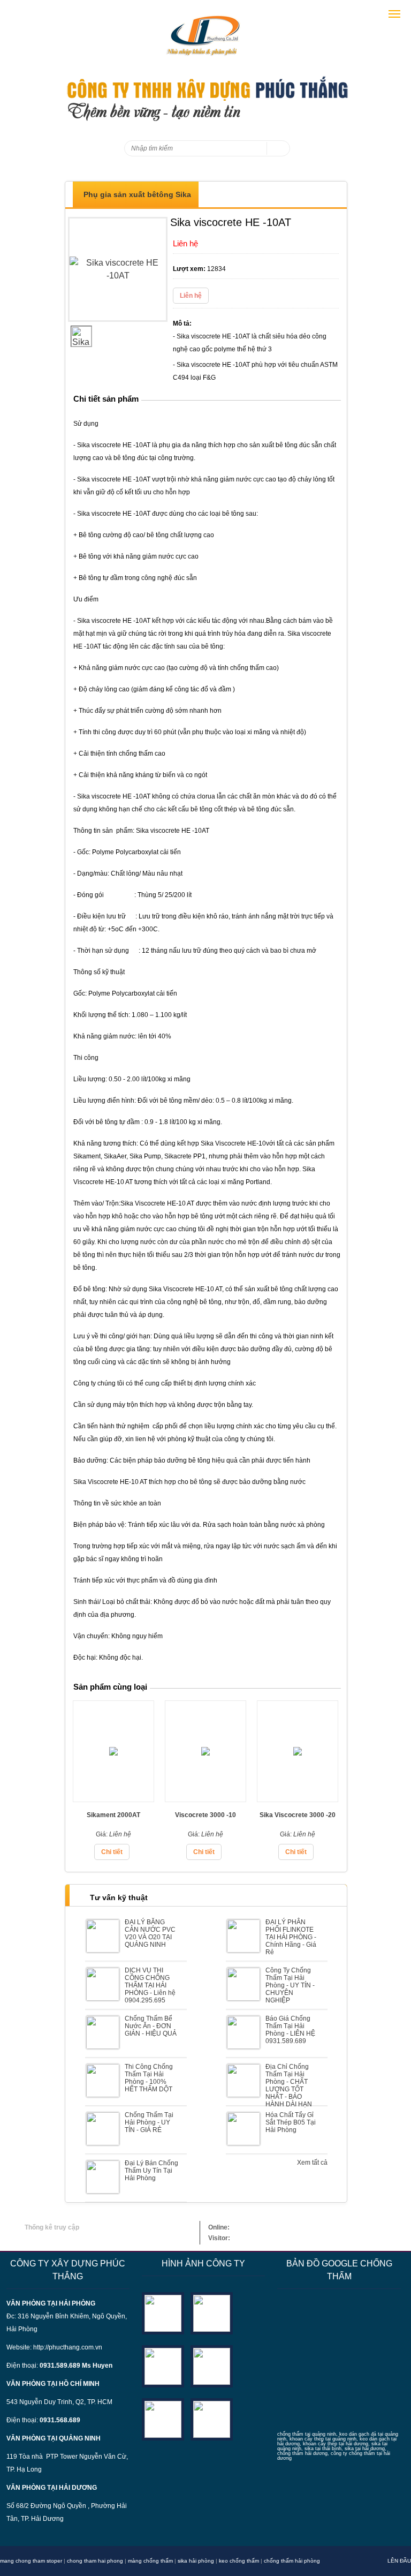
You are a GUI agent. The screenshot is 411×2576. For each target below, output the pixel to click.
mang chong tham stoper (31, 2561)
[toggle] (394, 14)
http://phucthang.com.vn (68, 2347)
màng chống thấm (150, 2561)
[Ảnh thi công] (212, 2366)
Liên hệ (191, 296)
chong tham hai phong (95, 2561)
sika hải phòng (196, 2561)
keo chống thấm (239, 2561)
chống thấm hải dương (302, 2453)
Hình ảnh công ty (203, 2264)
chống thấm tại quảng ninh (307, 2434)
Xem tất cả (312, 2163)
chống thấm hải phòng (292, 2561)
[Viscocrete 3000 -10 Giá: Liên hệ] (205, 1799)
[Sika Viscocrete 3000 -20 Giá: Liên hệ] (298, 1799)
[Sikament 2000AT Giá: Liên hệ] (113, 1799)
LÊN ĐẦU (399, 2561)
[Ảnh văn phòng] (163, 2313)
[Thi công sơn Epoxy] (163, 2419)
